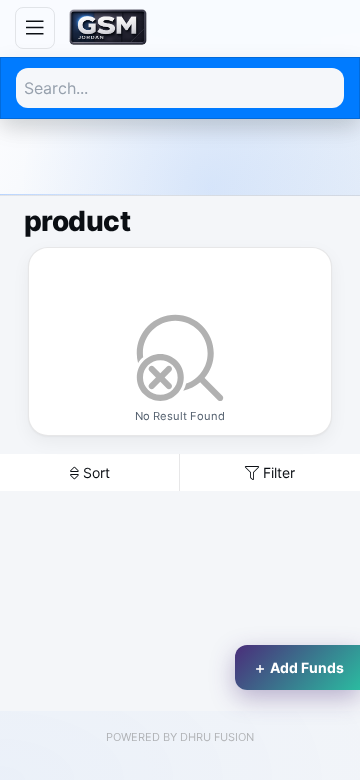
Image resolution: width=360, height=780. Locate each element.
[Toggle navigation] (35, 28)
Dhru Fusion (217, 737)
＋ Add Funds (298, 667)
